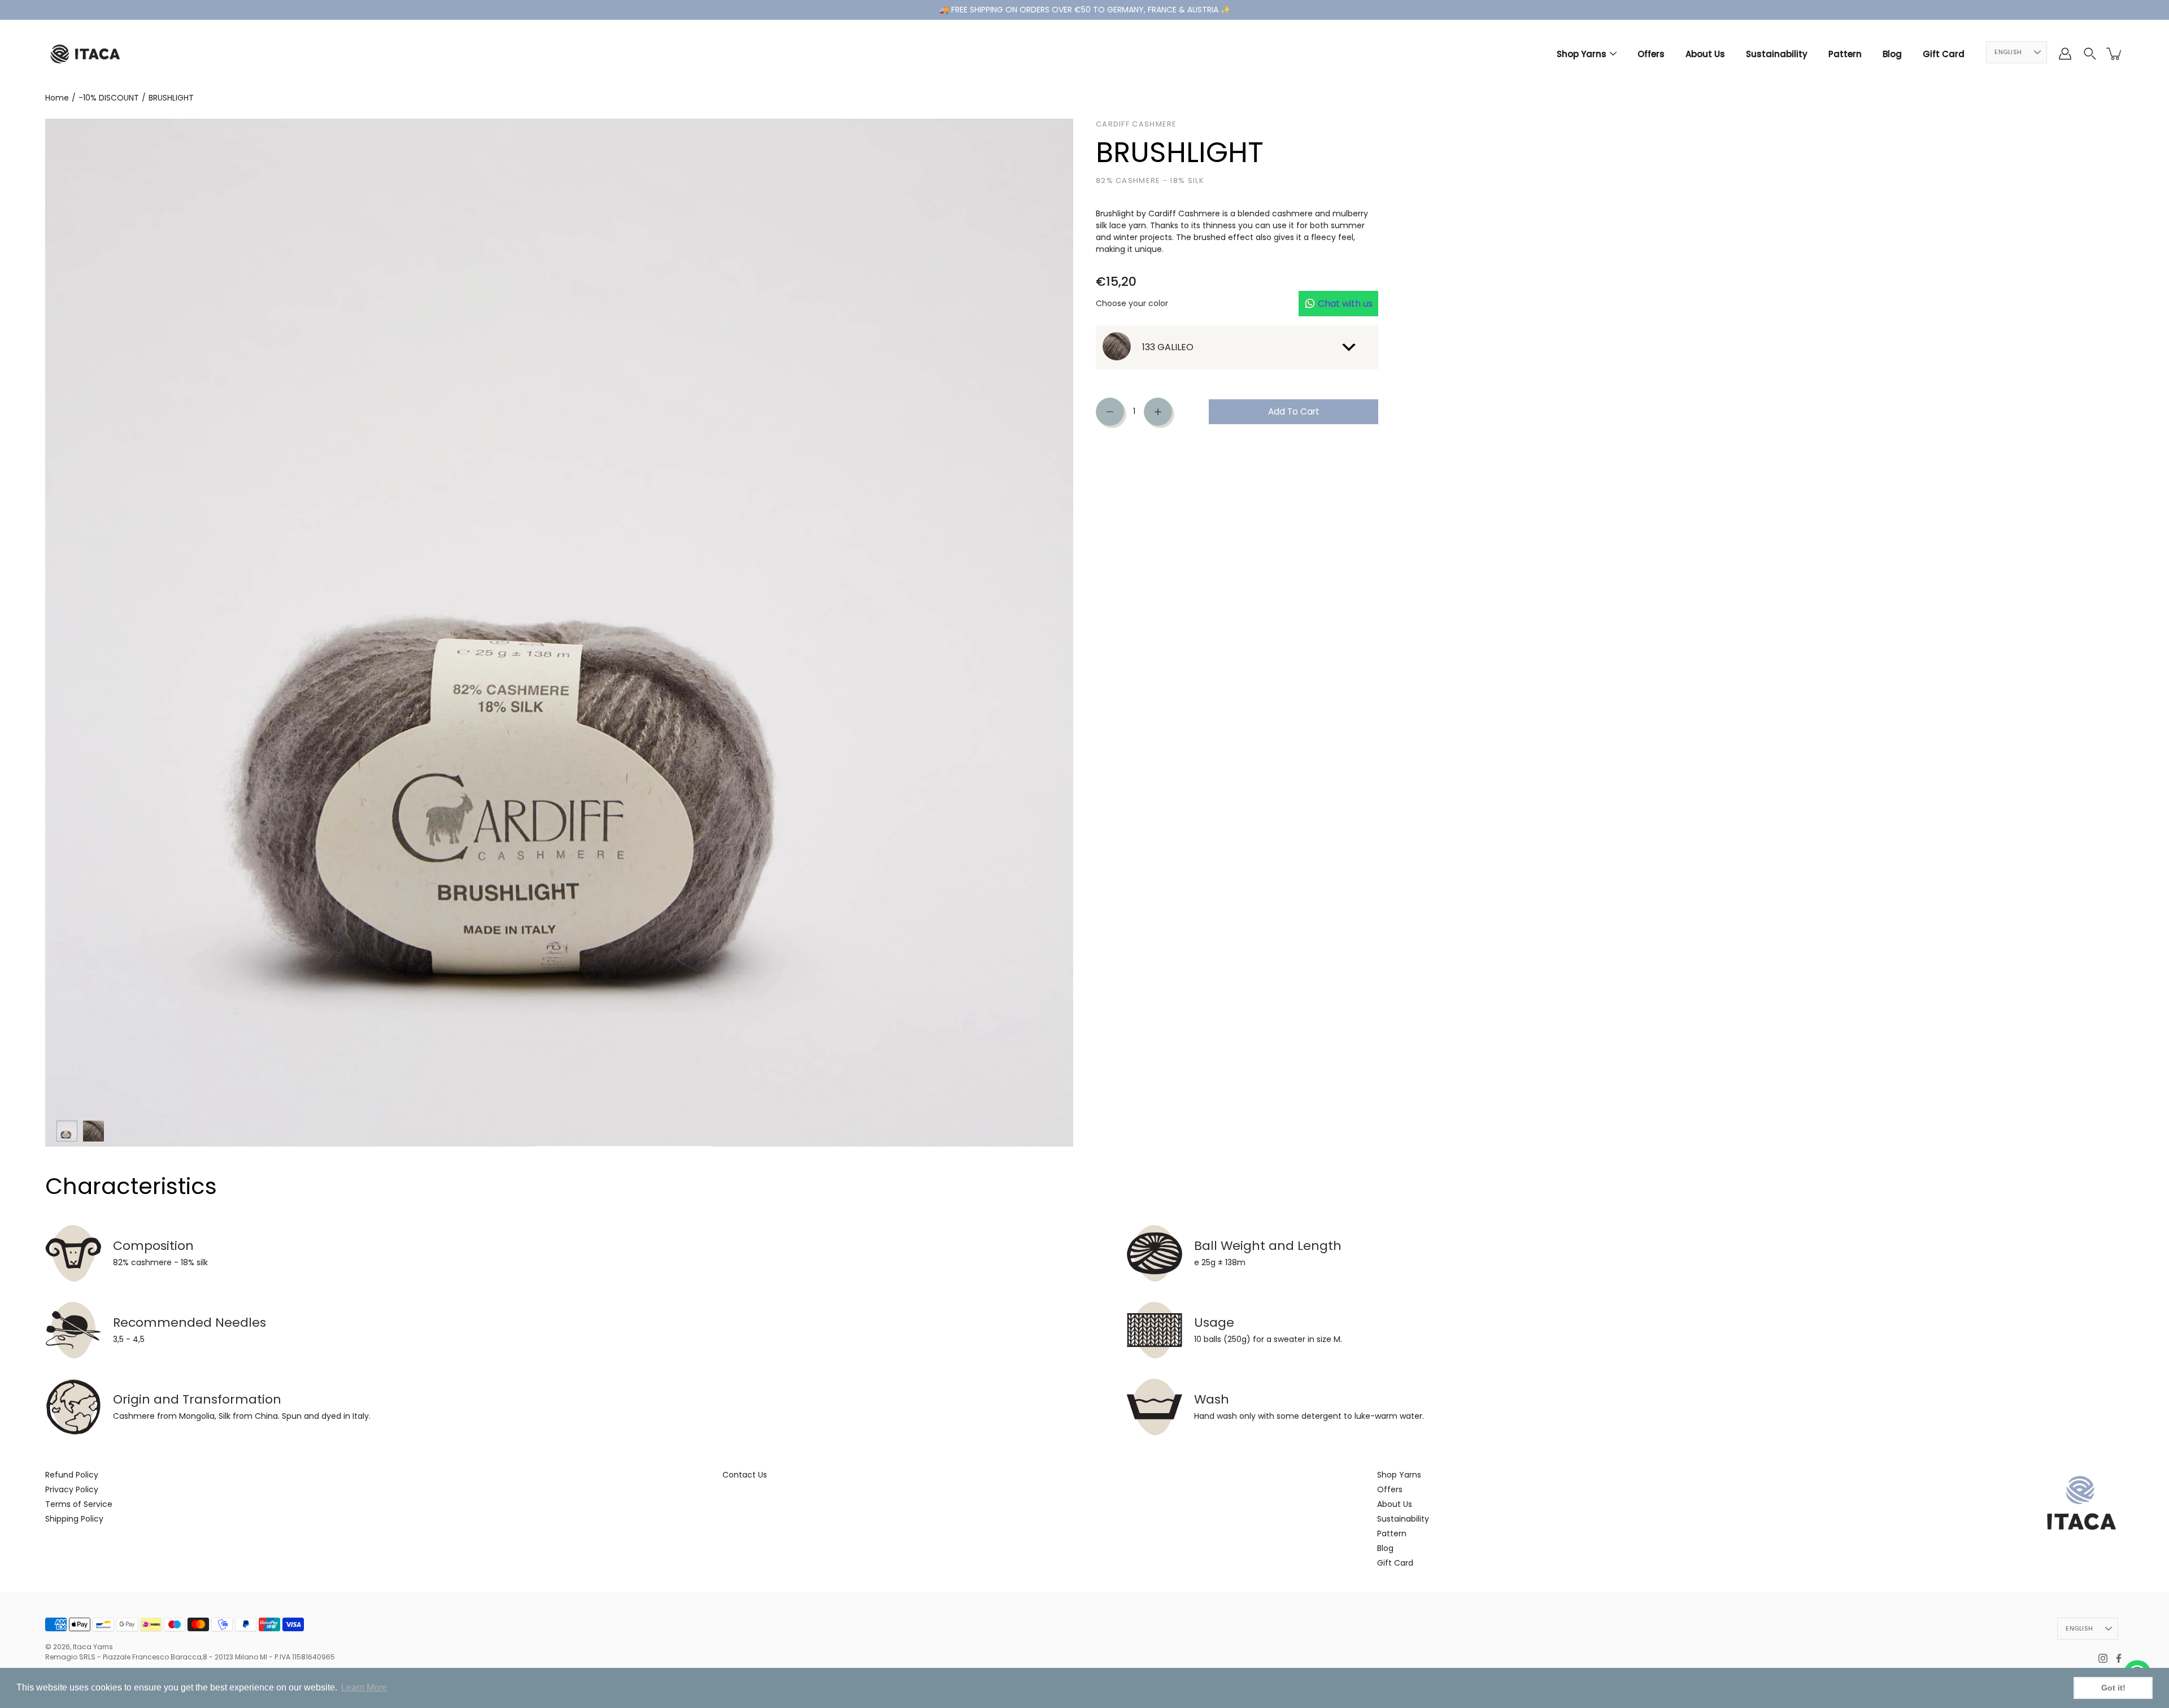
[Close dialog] (1201, 663)
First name (995, 871)
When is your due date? (1023, 918)
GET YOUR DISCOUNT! (1084, 970)
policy (1094, 1034)
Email (1100, 871)
